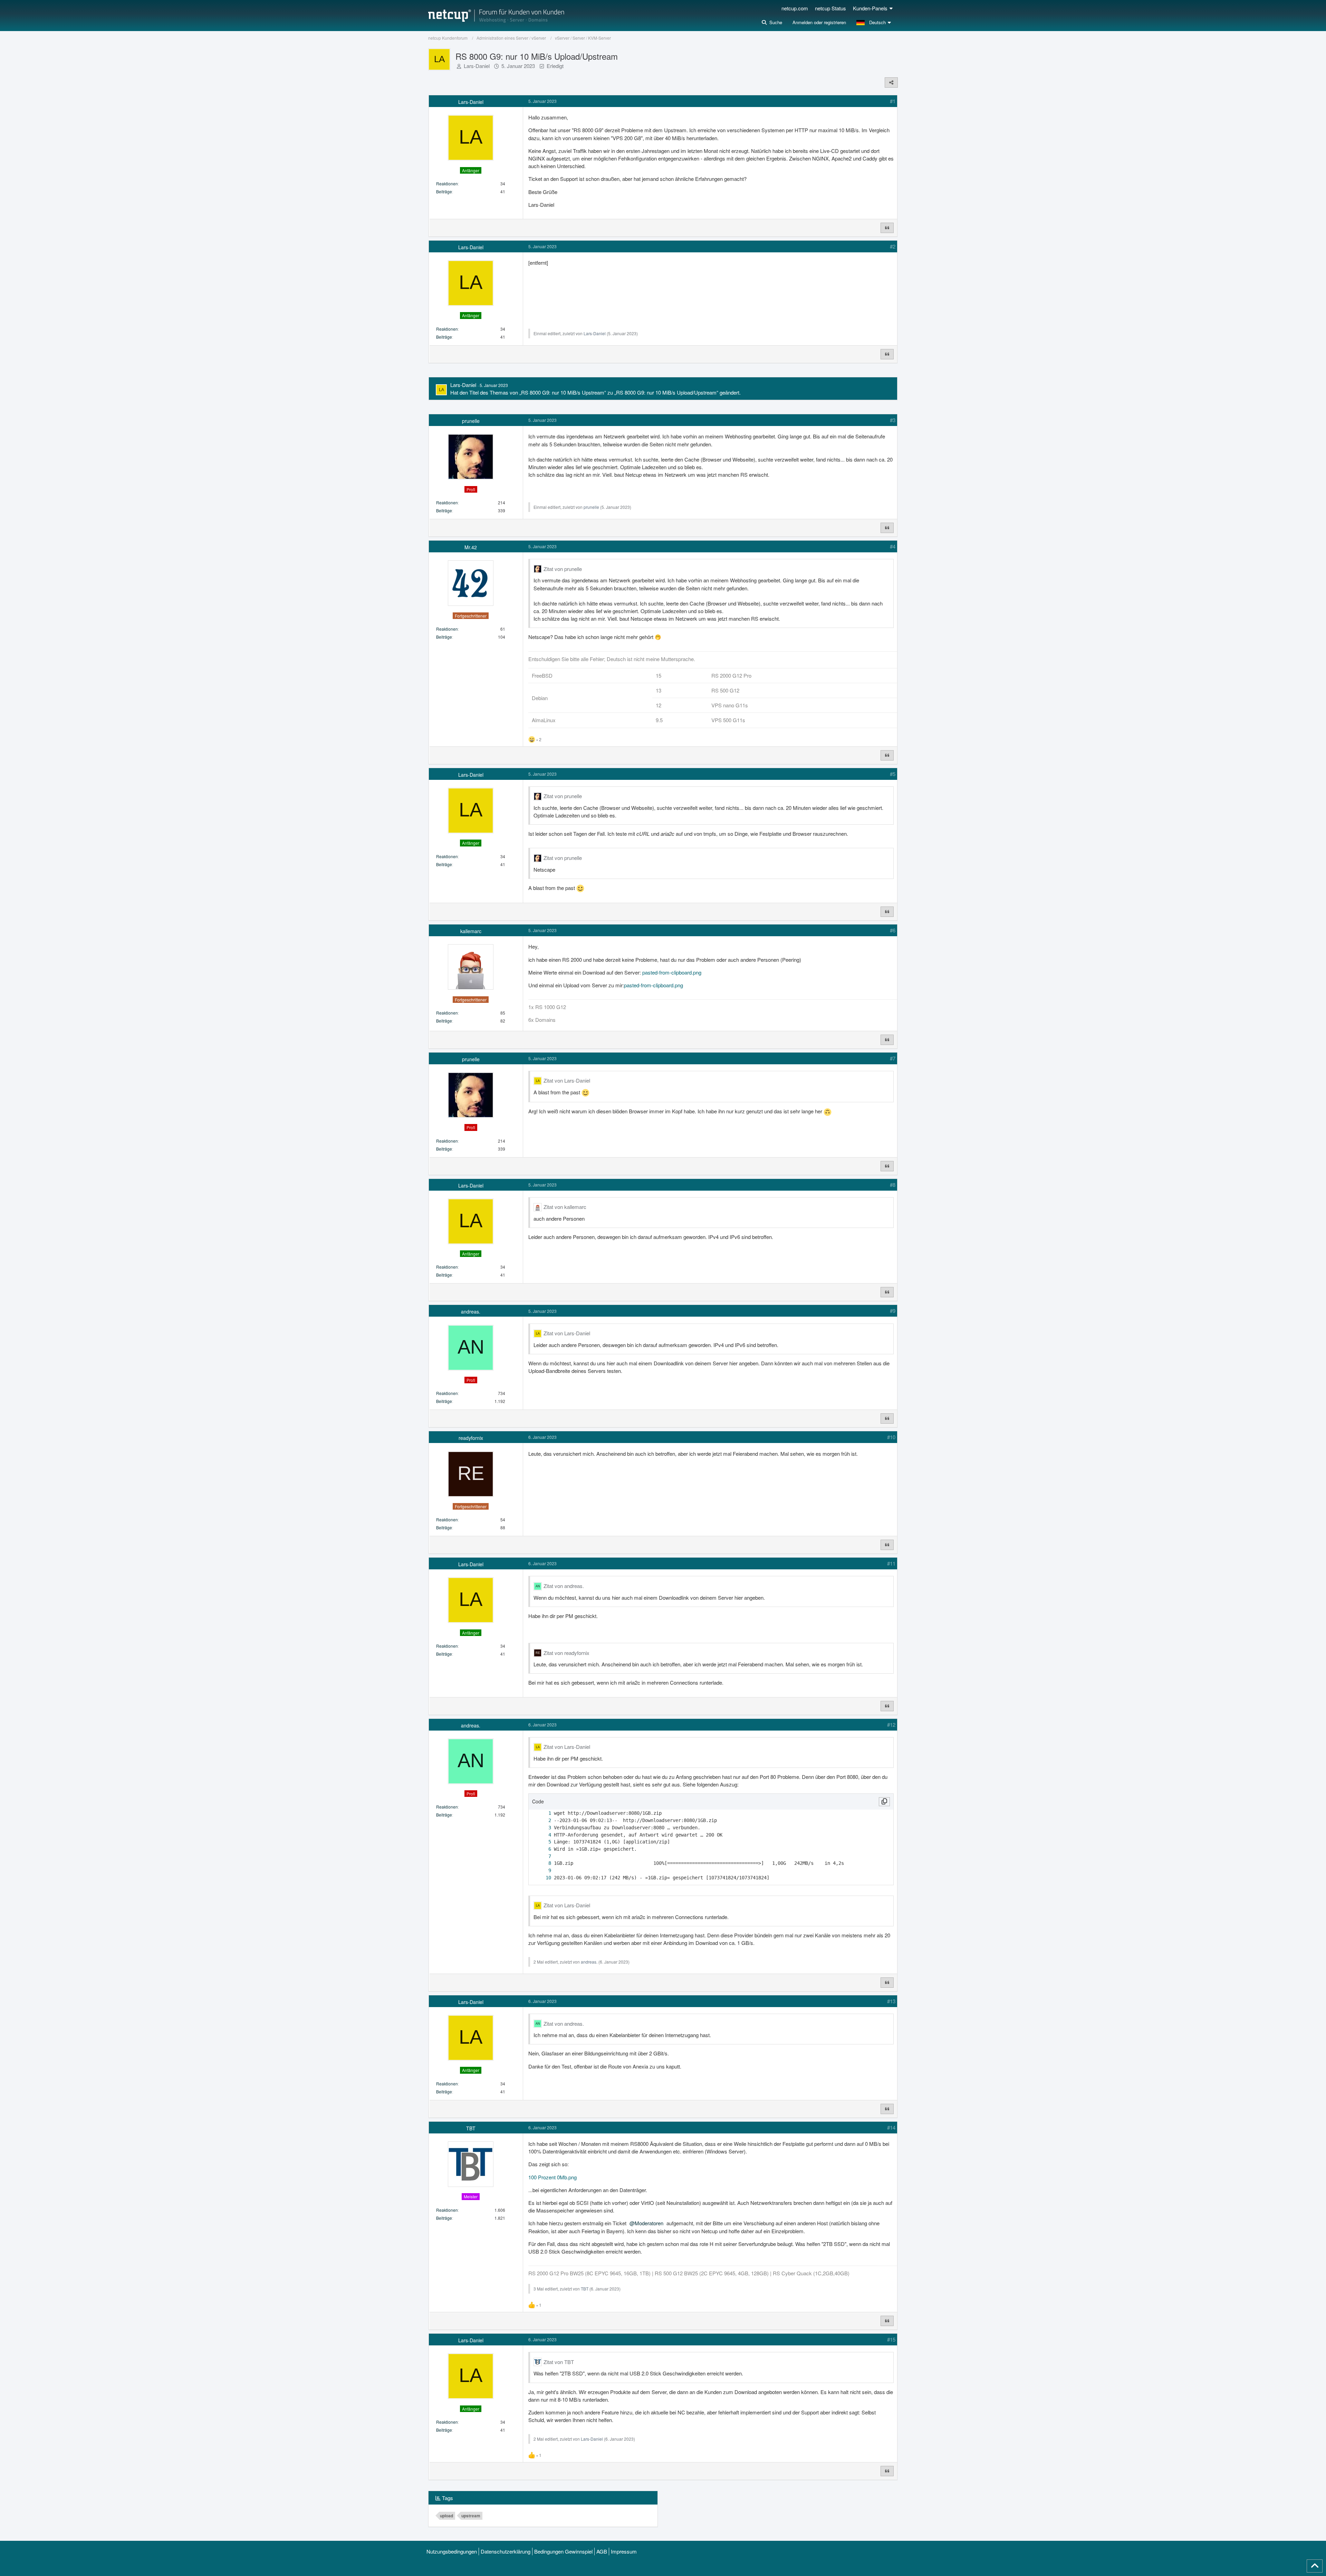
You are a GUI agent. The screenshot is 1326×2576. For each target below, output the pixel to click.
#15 (891, 2339)
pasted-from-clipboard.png (672, 972)
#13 (891, 2001)
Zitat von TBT (559, 2362)
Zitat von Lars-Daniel (567, 1080)
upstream (471, 2516)
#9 (893, 1311)
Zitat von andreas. (564, 1586)
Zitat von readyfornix (566, 1653)
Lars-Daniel (477, 66)
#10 (891, 1437)
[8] (543, 1863)
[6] (543, 1849)
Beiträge (444, 191)
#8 (893, 1185)
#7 (893, 1058)
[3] (543, 1828)
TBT (585, 2289)
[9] (543, 1871)
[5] (543, 1842)
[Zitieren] (887, 228)
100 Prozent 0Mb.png (552, 2177)
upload (446, 2516)
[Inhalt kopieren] (884, 1802)
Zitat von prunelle (563, 569)
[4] (543, 1835)
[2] (543, 1820)
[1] (543, 1813)
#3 (893, 420)
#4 (893, 546)
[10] (543, 1878)
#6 (893, 930)
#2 (893, 246)
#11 (891, 1563)
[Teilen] (891, 83)
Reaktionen (447, 183)
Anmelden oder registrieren (819, 22)
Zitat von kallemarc (565, 1207)
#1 (893, 101)
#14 (891, 2127)
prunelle (591, 507)
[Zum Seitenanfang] (1315, 2566)
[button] (875, 22)
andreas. (589, 1962)
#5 (893, 774)
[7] (543, 1856)
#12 (891, 1725)
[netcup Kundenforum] (496, 16)
